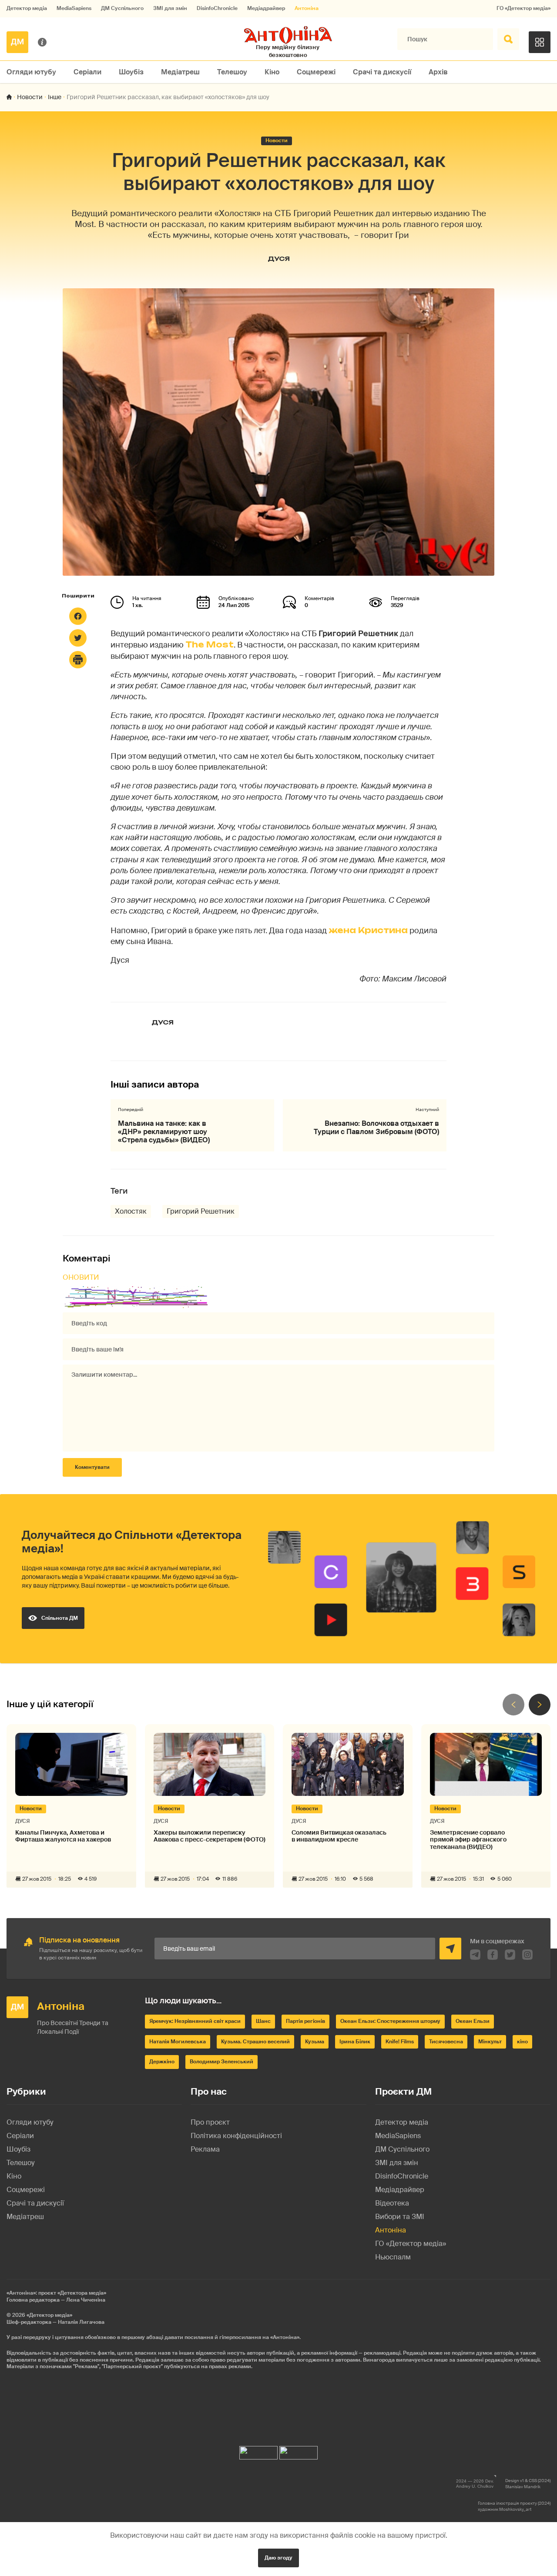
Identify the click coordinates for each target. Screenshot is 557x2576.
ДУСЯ (279, 259)
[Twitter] (78, 638)
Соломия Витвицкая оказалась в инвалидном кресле (339, 1836)
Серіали (87, 72)
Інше (55, 97)
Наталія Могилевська (178, 2042)
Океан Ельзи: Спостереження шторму (390, 2021)
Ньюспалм (393, 2257)
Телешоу (232, 72)
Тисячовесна (446, 2042)
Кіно (272, 72)
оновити (81, 1277)
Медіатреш (180, 72)
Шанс (263, 2021)
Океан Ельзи (473, 2021)
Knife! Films (400, 2042)
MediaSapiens (74, 8)
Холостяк (131, 1211)
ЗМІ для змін (170, 8)
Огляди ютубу (31, 72)
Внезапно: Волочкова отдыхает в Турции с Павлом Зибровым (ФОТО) (376, 1128)
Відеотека (392, 2203)
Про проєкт (210, 2122)
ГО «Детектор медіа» (523, 8)
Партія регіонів (305, 2021)
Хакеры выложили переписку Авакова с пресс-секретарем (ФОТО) (210, 1836)
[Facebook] (78, 616)
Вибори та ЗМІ (400, 2217)
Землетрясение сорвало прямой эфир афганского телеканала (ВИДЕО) (468, 1840)
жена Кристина (368, 930)
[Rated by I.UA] (258, 2451)
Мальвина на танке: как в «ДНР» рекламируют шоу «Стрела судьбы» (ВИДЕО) (164, 1132)
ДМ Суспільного (122, 8)
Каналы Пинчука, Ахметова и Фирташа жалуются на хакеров (63, 1836)
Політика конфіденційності (236, 2136)
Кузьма (315, 2042)
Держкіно (162, 2062)
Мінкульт (490, 2042)
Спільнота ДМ (60, 1618)
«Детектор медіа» (49, 2315)
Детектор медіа (27, 8)
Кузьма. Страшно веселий (255, 2042)
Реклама (205, 2149)
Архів (438, 72)
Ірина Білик (355, 2042)
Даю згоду (278, 2558)
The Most (210, 644)
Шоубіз (131, 72)
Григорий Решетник (201, 1211)
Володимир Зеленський (221, 2062)
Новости (30, 97)
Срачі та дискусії (382, 72)
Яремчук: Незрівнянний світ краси (195, 2021)
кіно (522, 2042)
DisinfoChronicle (217, 8)
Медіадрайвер (266, 8)
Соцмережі (316, 72)
